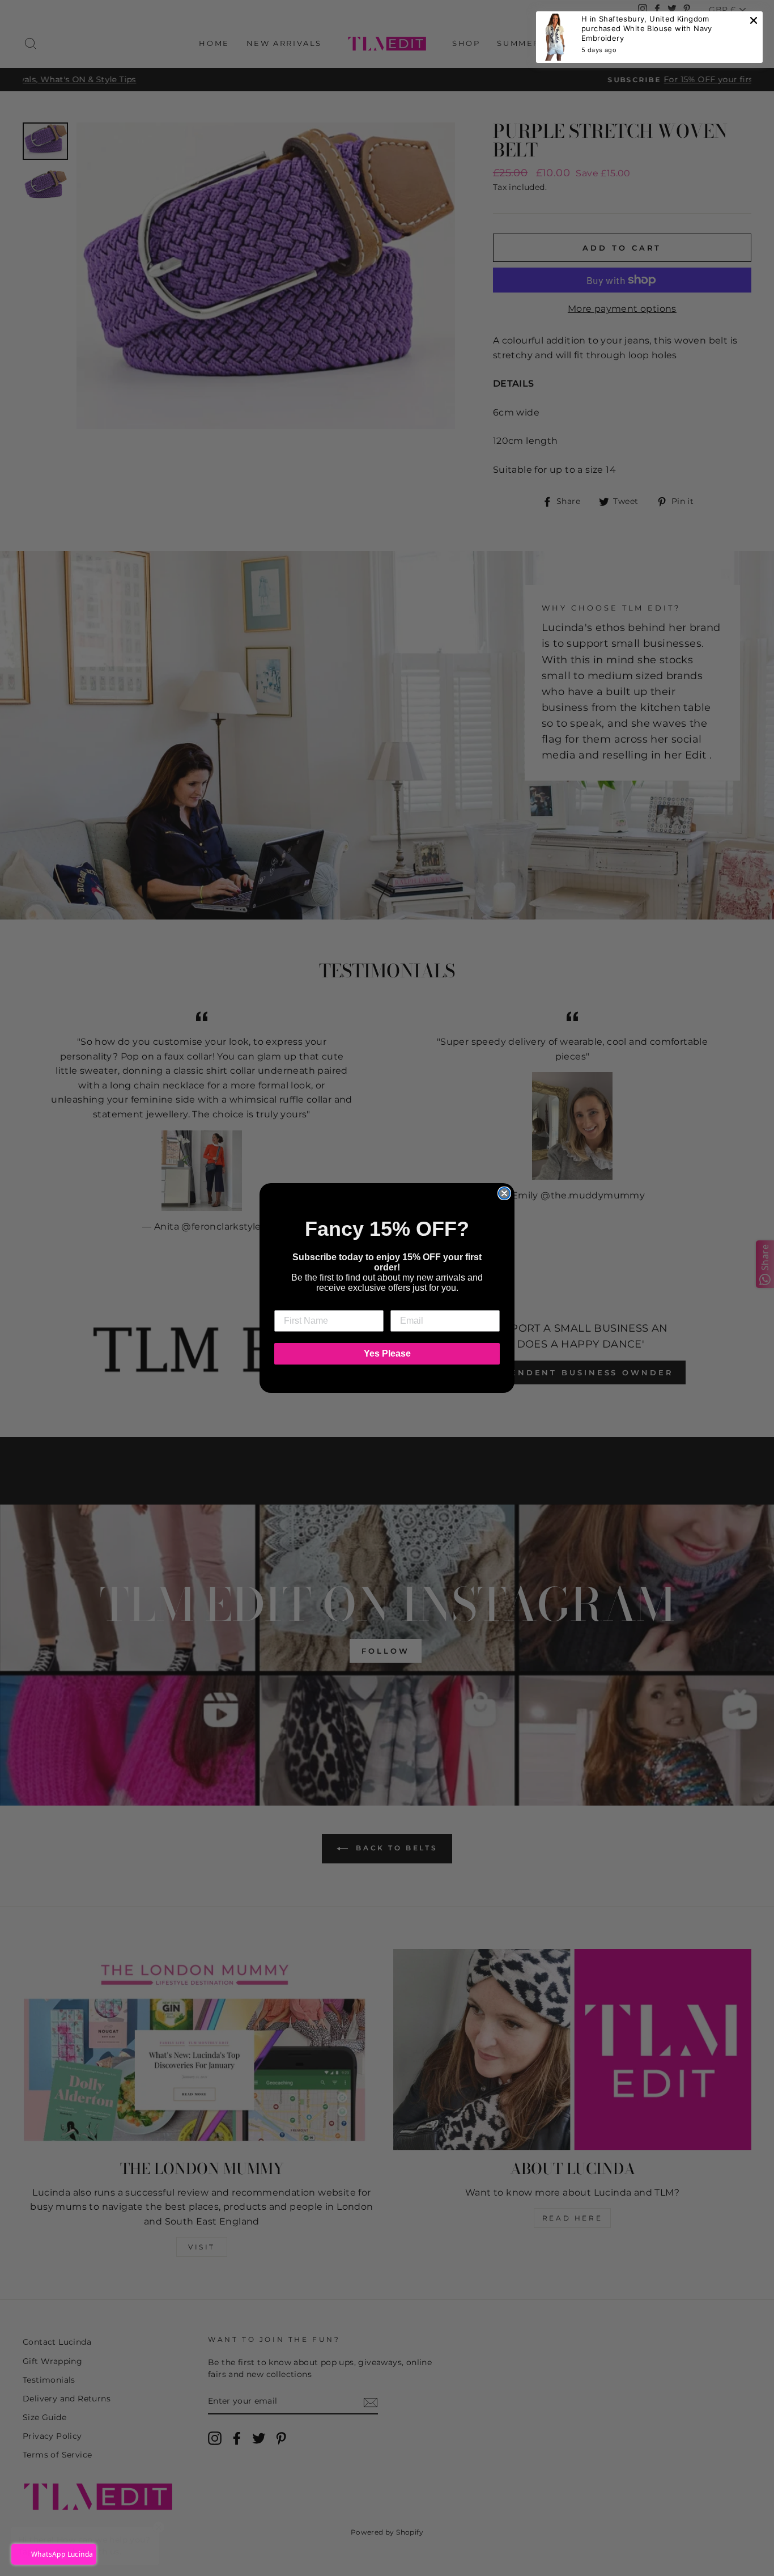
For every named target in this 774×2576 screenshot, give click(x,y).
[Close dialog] (504, 1193)
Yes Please (387, 1353)
